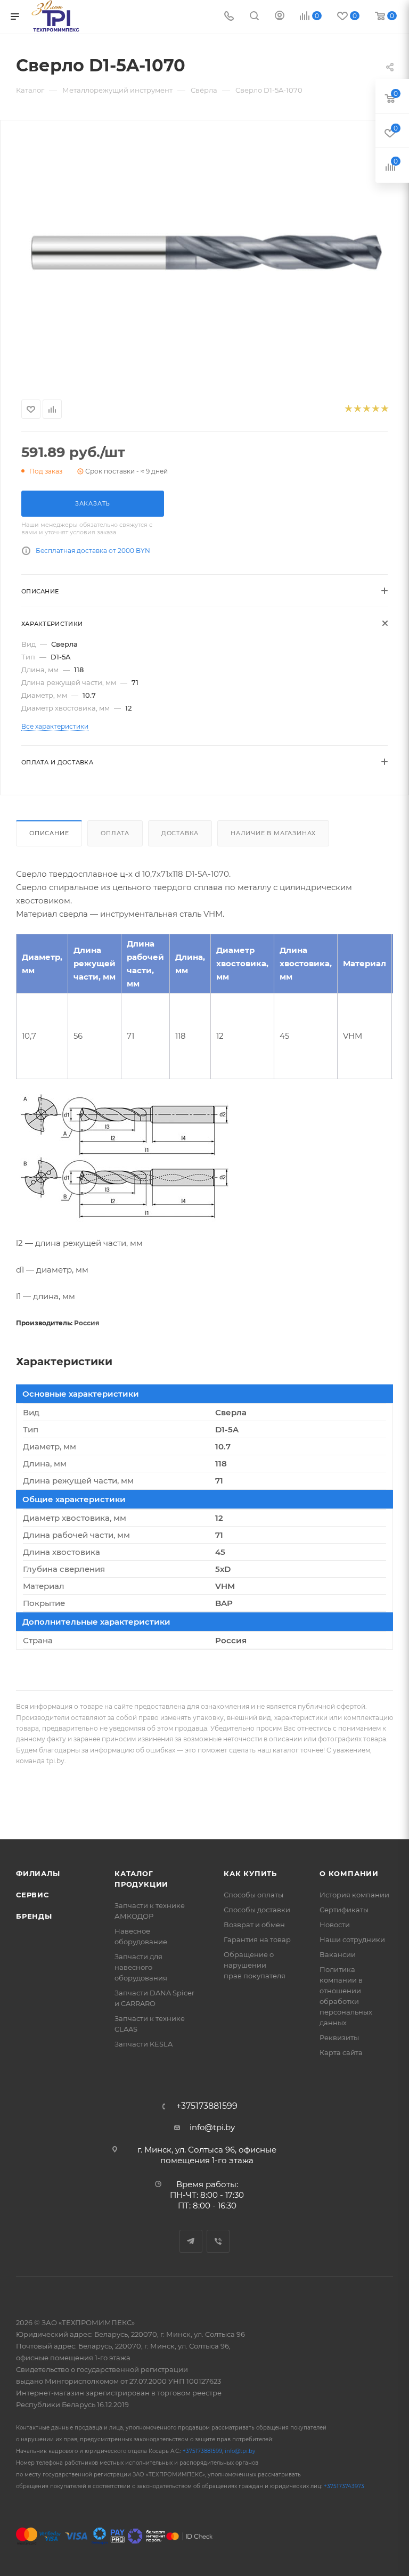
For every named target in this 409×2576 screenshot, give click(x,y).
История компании (354, 1895)
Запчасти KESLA (144, 2044)
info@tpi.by (212, 2127)
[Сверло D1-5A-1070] (204, 258)
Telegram (191, 2241)
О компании (349, 1873)
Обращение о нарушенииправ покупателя (255, 1965)
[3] (366, 409)
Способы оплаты (253, 1895)
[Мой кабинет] (280, 17)
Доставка (180, 833)
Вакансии (338, 1954)
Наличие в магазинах (273, 833)
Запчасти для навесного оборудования (141, 1967)
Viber (218, 2241)
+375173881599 (207, 2106)
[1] (348, 409)
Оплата (115, 833)
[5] (384, 409)
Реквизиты (339, 2037)
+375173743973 (344, 2486)
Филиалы (38, 1873)
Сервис (32, 1895)
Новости (335, 1925)
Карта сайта (341, 2052)
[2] (357, 409)
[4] (375, 409)
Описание (49, 833)
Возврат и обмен (254, 1925)
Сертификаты (344, 1910)
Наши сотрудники (352, 1939)
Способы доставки (257, 1910)
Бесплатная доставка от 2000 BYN (93, 551)
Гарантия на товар (257, 1939)
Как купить (250, 1873)
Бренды (34, 1916)
